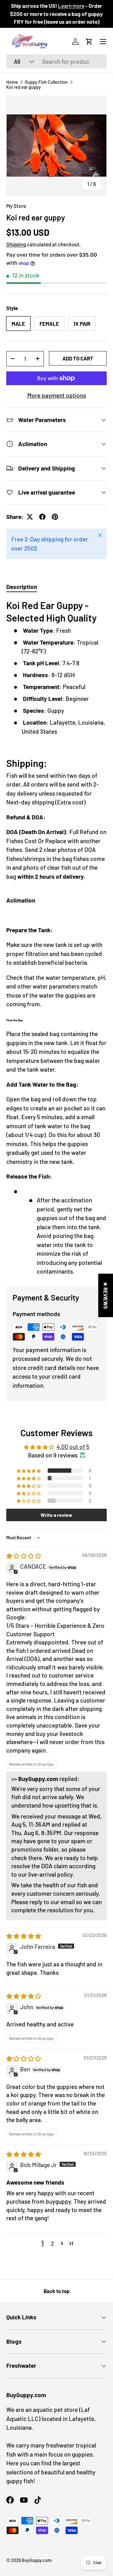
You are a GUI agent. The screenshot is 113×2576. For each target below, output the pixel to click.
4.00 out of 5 (73, 1447)
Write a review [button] (56, 1515)
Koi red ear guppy (24, 87)
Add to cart (78, 358)
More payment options (57, 395)
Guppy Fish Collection (46, 82)
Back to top (56, 2291)
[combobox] (56, 61)
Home (12, 82)
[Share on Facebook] (42, 517)
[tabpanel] (56, 938)
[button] (89, 42)
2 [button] (52, 2244)
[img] (24, 1556)
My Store (16, 206)
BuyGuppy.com (37, 2560)
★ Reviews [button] (106, 1295)
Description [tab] (22, 587)
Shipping (16, 244)
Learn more (71, 6)
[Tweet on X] (30, 517)
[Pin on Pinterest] (55, 517)
